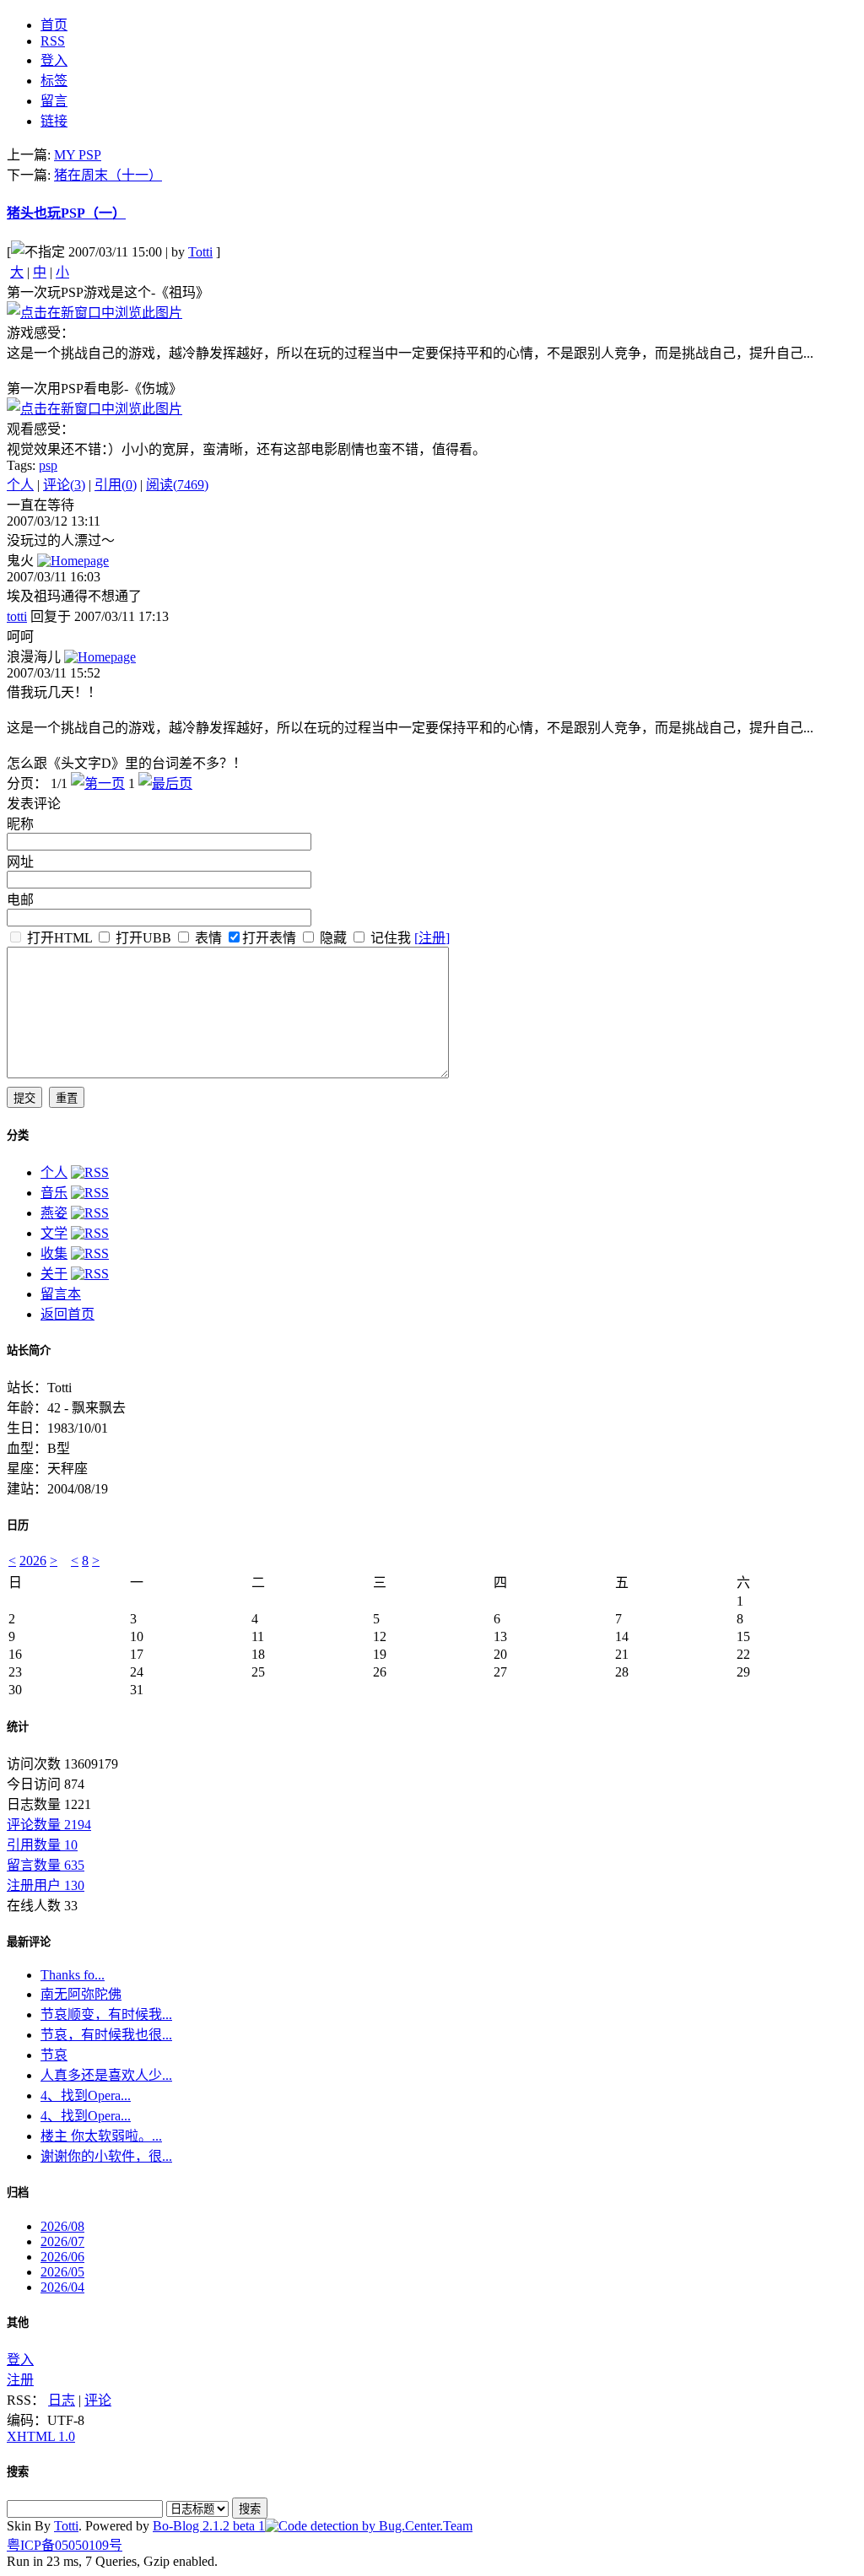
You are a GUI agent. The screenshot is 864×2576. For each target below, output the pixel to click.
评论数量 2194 (49, 1825)
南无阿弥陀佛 (81, 1994)
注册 (20, 2380)
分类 (18, 1135)
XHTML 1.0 (41, 2436)
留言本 (61, 1294)
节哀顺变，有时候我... (106, 2014)
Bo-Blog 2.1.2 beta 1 (209, 2526)
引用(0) (116, 485)
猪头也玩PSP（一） (66, 213)
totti (17, 616)
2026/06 (62, 2257)
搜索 (18, 2472)
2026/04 (62, 2287)
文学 (54, 1233)
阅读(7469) (177, 485)
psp (48, 465)
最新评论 (29, 1942)
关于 (54, 1274)
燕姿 (54, 1213)
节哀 (54, 2055)
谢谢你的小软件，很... (106, 2156)
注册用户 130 (46, 1885)
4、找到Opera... (86, 2095)
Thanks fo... (73, 1975)
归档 (18, 2193)
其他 (18, 2322)
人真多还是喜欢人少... (106, 2075)
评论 (98, 2400)
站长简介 (29, 1350)
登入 (20, 2360)
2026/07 (62, 2241)
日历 (18, 1525)
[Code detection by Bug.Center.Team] (369, 2526)
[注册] (432, 938)
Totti (200, 252)
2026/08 (62, 2226)
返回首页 (67, 1314)
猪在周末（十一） (108, 175)
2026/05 (62, 2272)
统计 (18, 1727)
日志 (62, 2400)
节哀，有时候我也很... (106, 2035)
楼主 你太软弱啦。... (101, 2136)
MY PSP (78, 155)
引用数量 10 (42, 1845)
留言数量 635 (46, 1865)
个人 (20, 485)
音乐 (54, 1193)
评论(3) (64, 485)
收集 (54, 1253)
